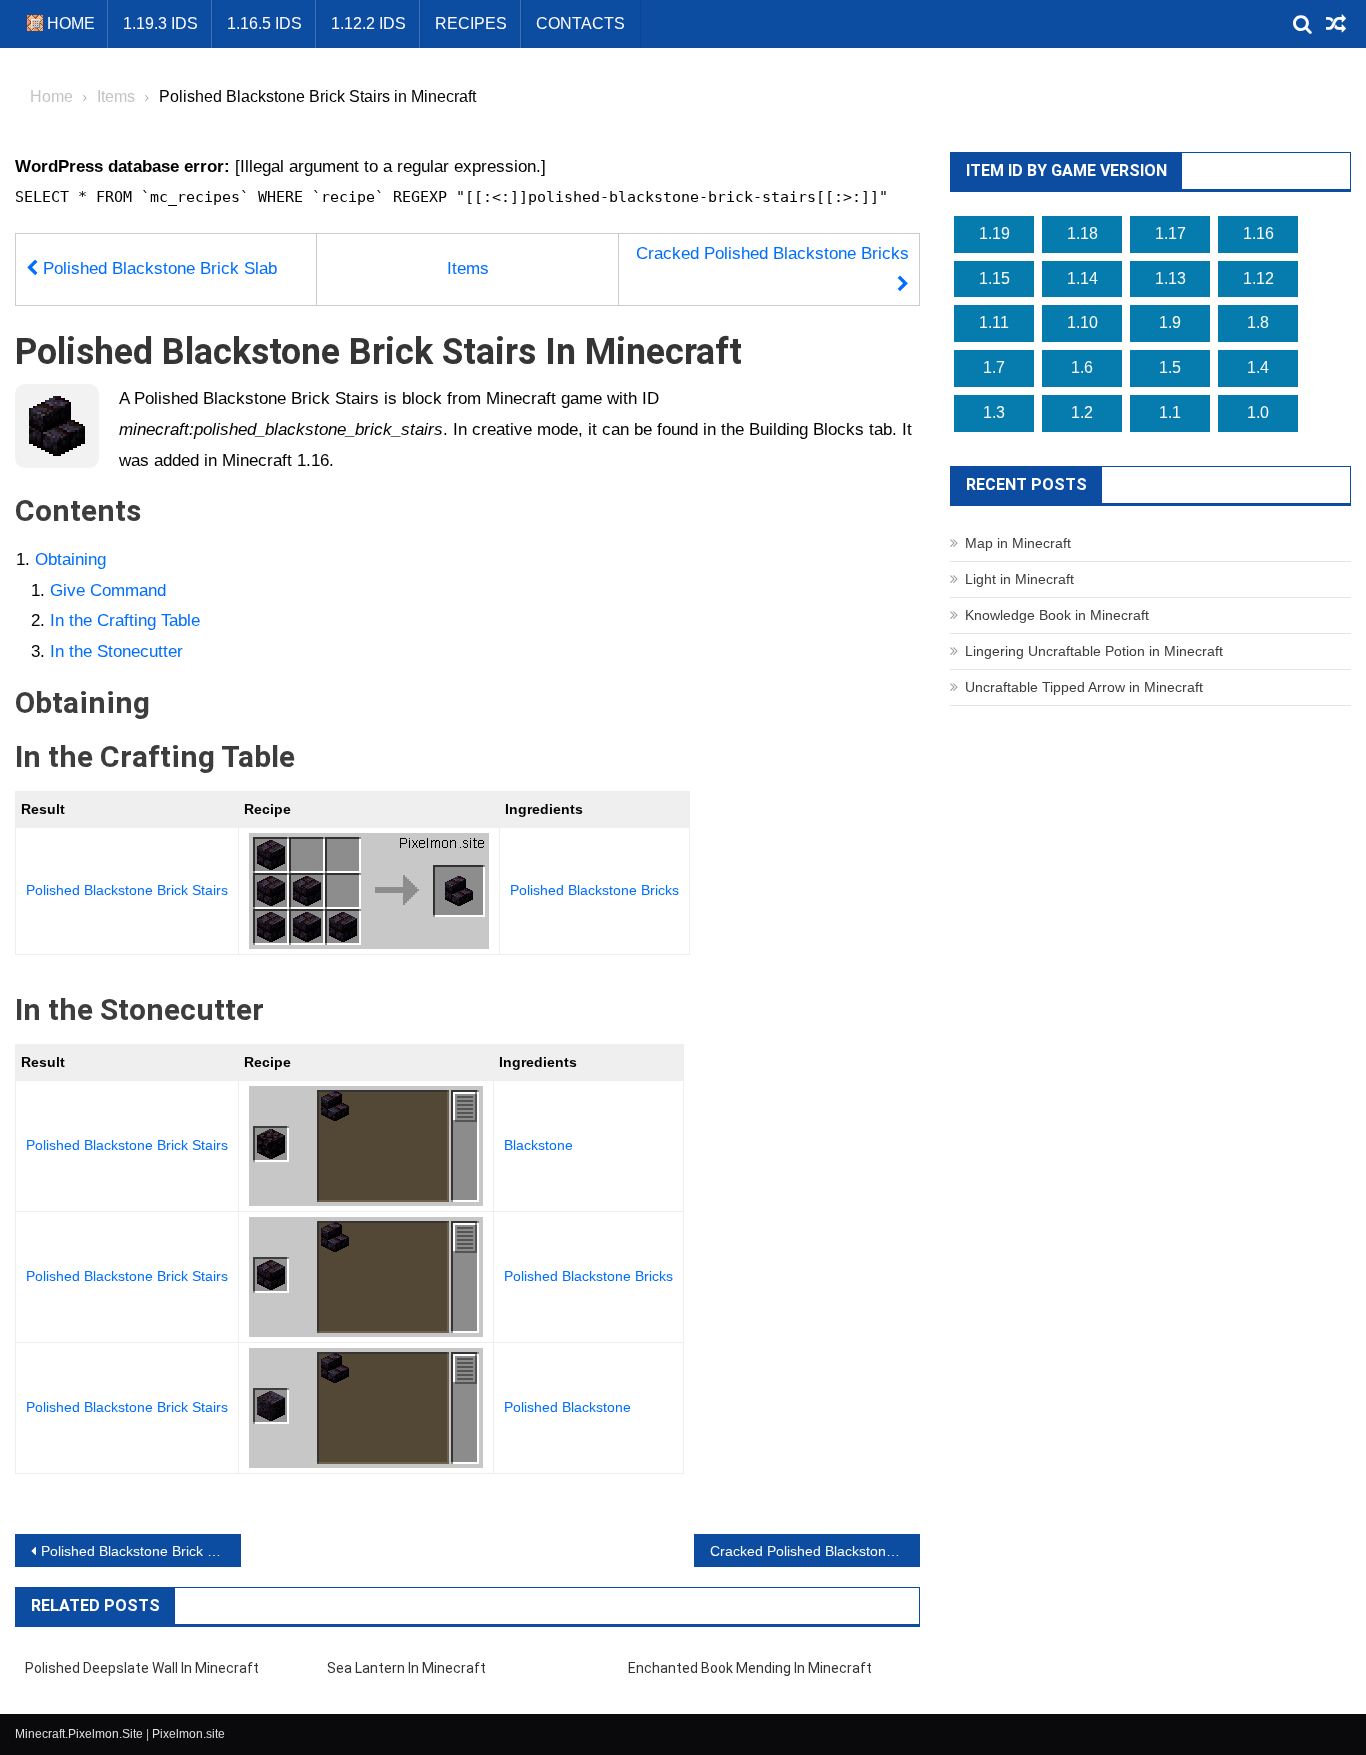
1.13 (1170, 278)
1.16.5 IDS (264, 23)
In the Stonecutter (116, 651)
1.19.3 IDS (160, 23)
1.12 (1258, 278)
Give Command (108, 590)
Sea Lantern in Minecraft (406, 1668)
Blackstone (538, 1145)
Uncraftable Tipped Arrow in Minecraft (1084, 687)
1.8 (1258, 322)
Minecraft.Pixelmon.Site (79, 1734)
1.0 (1258, 412)
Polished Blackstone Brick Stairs (127, 890)
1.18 (1082, 233)
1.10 (1082, 322)
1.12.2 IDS (368, 23)
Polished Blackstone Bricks (594, 890)
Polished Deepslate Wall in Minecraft (142, 1668)
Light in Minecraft (1019, 579)
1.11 (994, 322)
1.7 (994, 367)
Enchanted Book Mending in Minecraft (750, 1668)
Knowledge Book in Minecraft (1057, 615)
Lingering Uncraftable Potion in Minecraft (1094, 651)
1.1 (1170, 412)
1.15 (994, 278)
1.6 (1082, 367)
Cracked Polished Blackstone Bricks (772, 253)
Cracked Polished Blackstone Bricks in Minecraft (815, 1551)
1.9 (1170, 322)
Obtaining (70, 559)
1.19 (994, 233)
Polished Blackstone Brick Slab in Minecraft (141, 1551)
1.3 (994, 412)
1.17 (1170, 233)
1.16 (1258, 233)
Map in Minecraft (1018, 543)
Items (468, 268)
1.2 (1082, 412)
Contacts (580, 23)
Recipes (471, 23)
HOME (69, 23)
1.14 (1082, 278)
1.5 (1170, 367)
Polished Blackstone (567, 1407)
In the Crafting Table (125, 620)
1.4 (1258, 367)
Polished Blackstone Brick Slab (157, 268)
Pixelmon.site (188, 1734)
